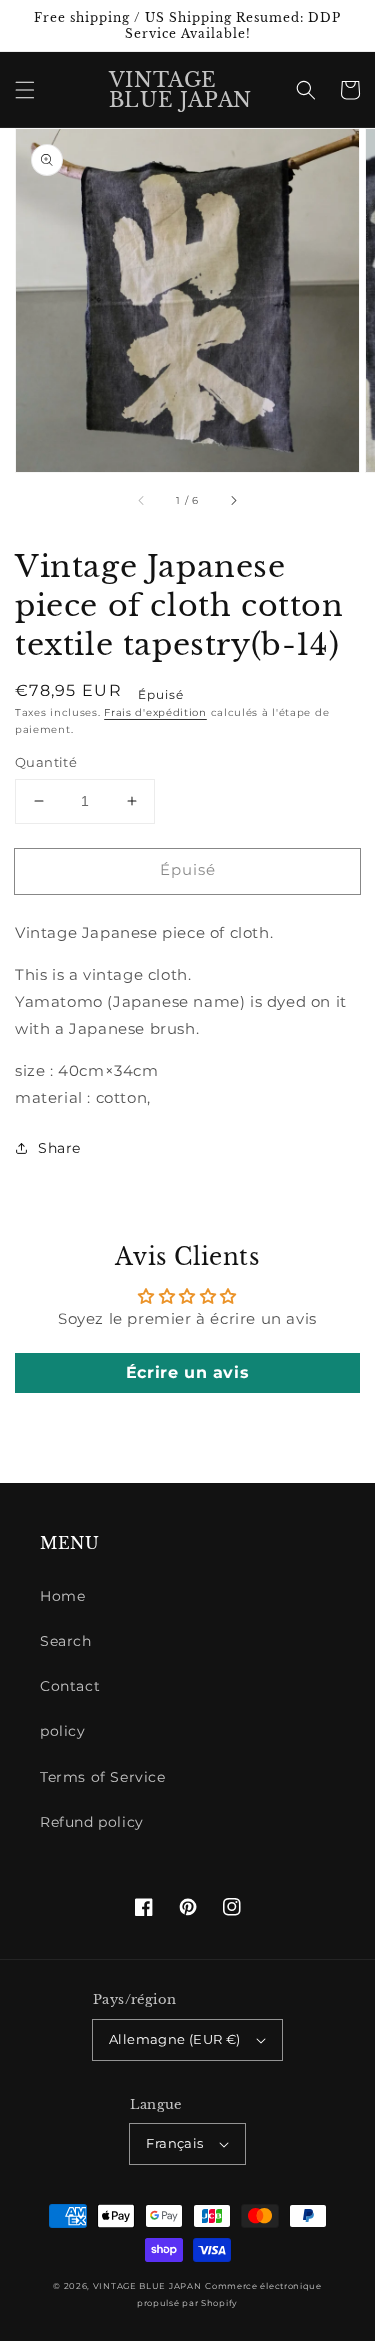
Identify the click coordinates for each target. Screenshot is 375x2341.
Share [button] (59, 1148)
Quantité (46, 762)
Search (66, 1641)
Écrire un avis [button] (187, 1372)
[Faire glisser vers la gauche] (142, 500)
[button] (25, 90)
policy (63, 1731)
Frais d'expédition (155, 712)
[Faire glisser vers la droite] (233, 500)
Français (174, 2143)
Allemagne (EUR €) (175, 2039)
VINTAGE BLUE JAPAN (147, 2286)
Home (62, 1596)
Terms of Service (103, 1777)
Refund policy (92, 1822)
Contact (70, 1686)
